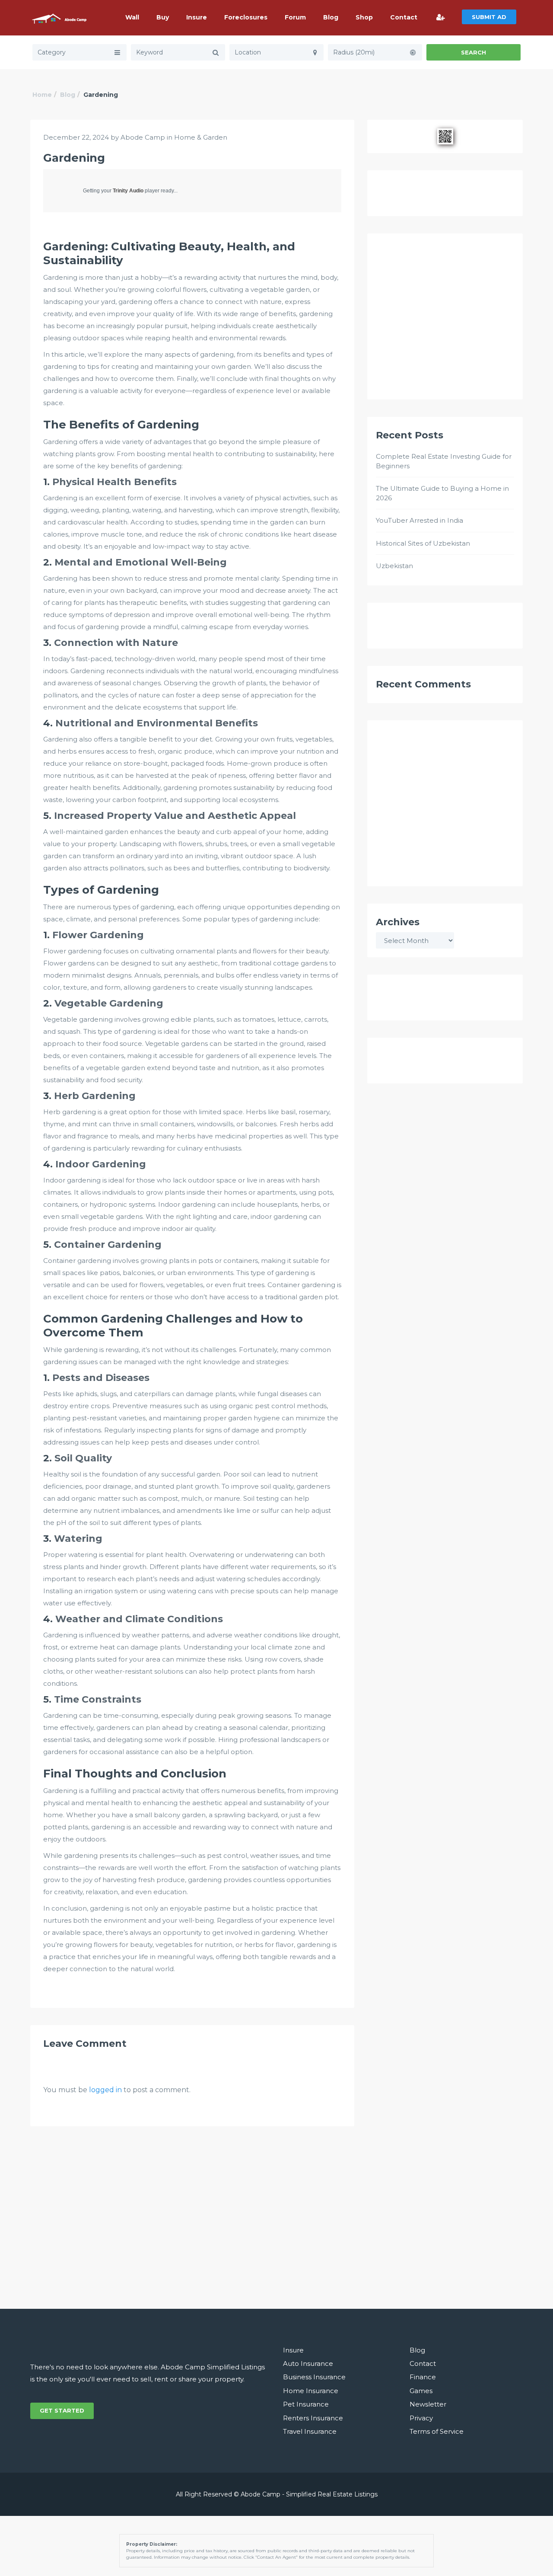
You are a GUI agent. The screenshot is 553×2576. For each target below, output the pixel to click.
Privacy (421, 2418)
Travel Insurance (310, 2431)
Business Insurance (314, 2377)
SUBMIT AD (489, 17)
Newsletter (428, 2404)
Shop (364, 17)
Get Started (62, 2410)
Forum (295, 17)
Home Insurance (311, 2391)
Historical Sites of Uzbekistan (423, 543)
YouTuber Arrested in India (420, 520)
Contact (404, 17)
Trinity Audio (128, 191)
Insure (197, 17)
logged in (105, 2090)
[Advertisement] (445, 320)
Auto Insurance (308, 2363)
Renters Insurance (313, 2418)
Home (42, 95)
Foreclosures (246, 17)
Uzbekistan (394, 566)
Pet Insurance (306, 2404)
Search (474, 52)
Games (421, 2391)
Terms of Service (437, 2431)
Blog (331, 17)
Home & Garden (201, 137)
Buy (163, 17)
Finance (423, 2377)
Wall (132, 17)
